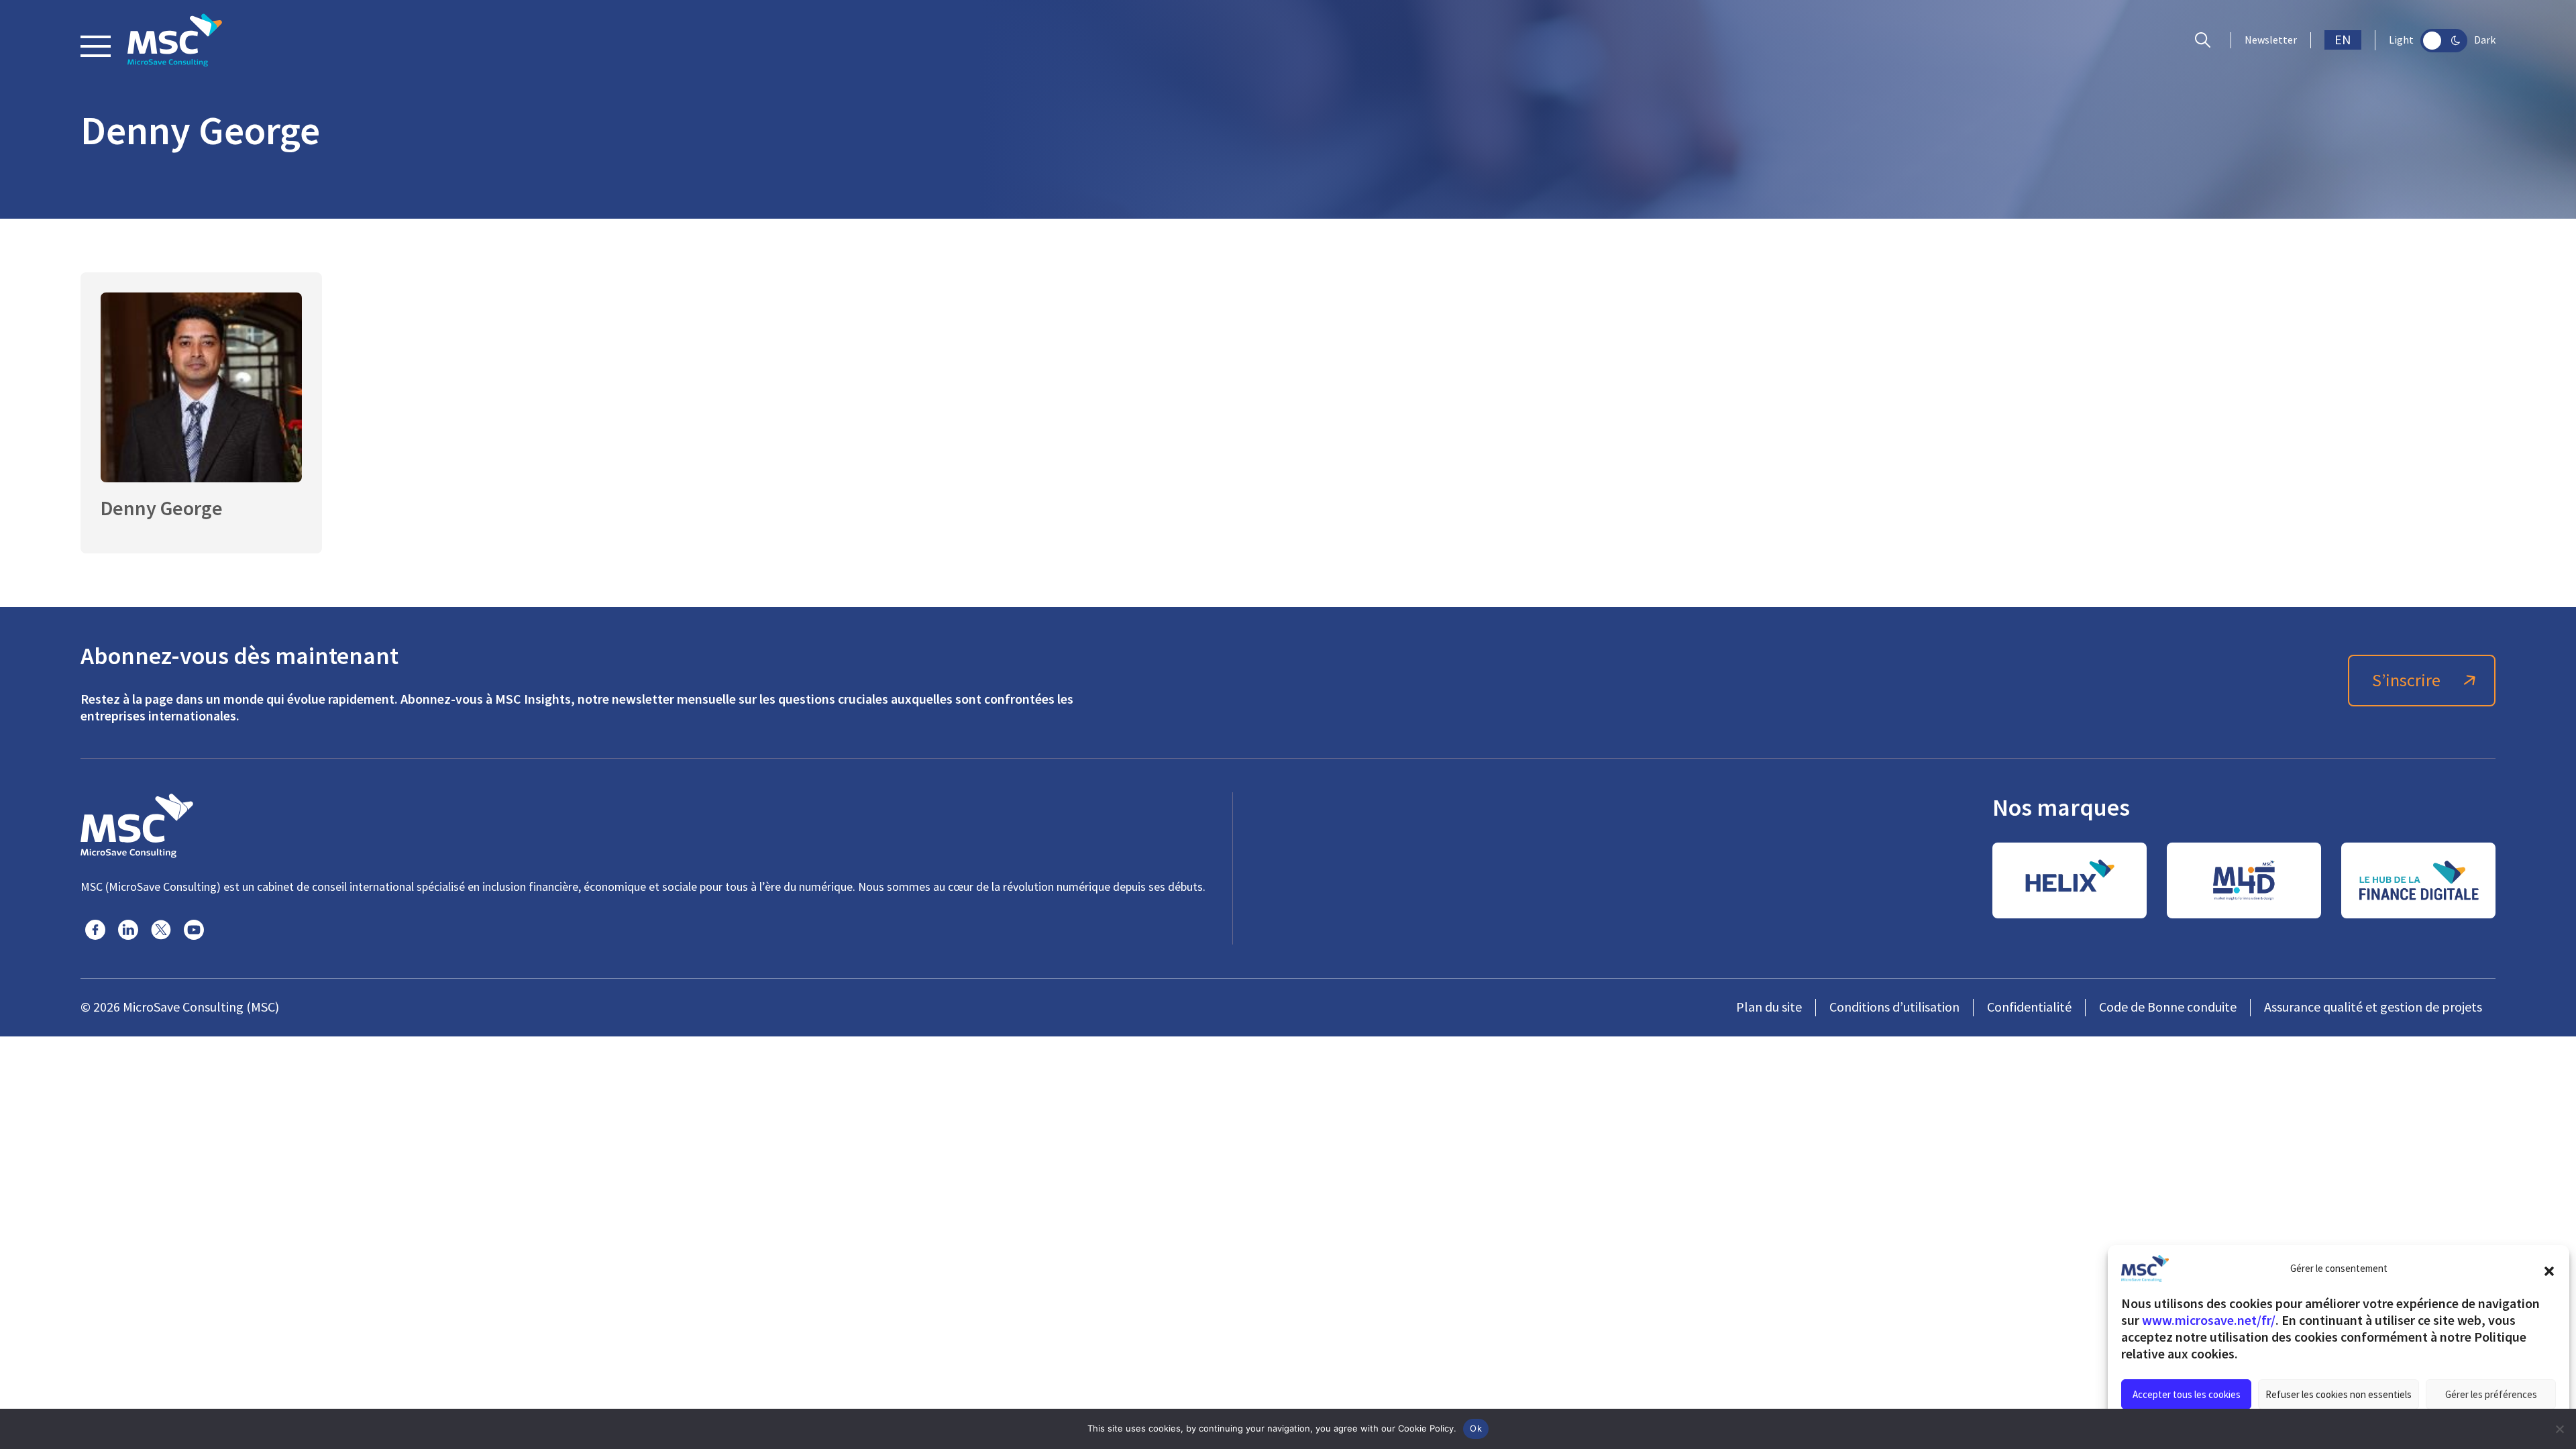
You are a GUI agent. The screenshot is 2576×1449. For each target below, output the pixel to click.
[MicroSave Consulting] (137, 824)
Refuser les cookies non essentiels (2339, 1394)
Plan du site (1769, 1007)
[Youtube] (194, 930)
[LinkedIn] (128, 930)
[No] (2559, 1429)
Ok (1476, 1428)
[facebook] (95, 930)
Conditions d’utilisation (1894, 1007)
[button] (2549, 1269)
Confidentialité (2029, 1007)
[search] (2206, 40)
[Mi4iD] (2244, 880)
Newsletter (2271, 40)
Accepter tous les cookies (2187, 1394)
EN (2343, 40)
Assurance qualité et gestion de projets (2373, 1007)
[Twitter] (161, 930)
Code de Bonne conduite (2168, 1007)
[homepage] (175, 40)
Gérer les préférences (2491, 1394)
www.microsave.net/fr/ (2209, 1320)
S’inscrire (2406, 681)
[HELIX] (2070, 880)
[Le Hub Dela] (2418, 880)
